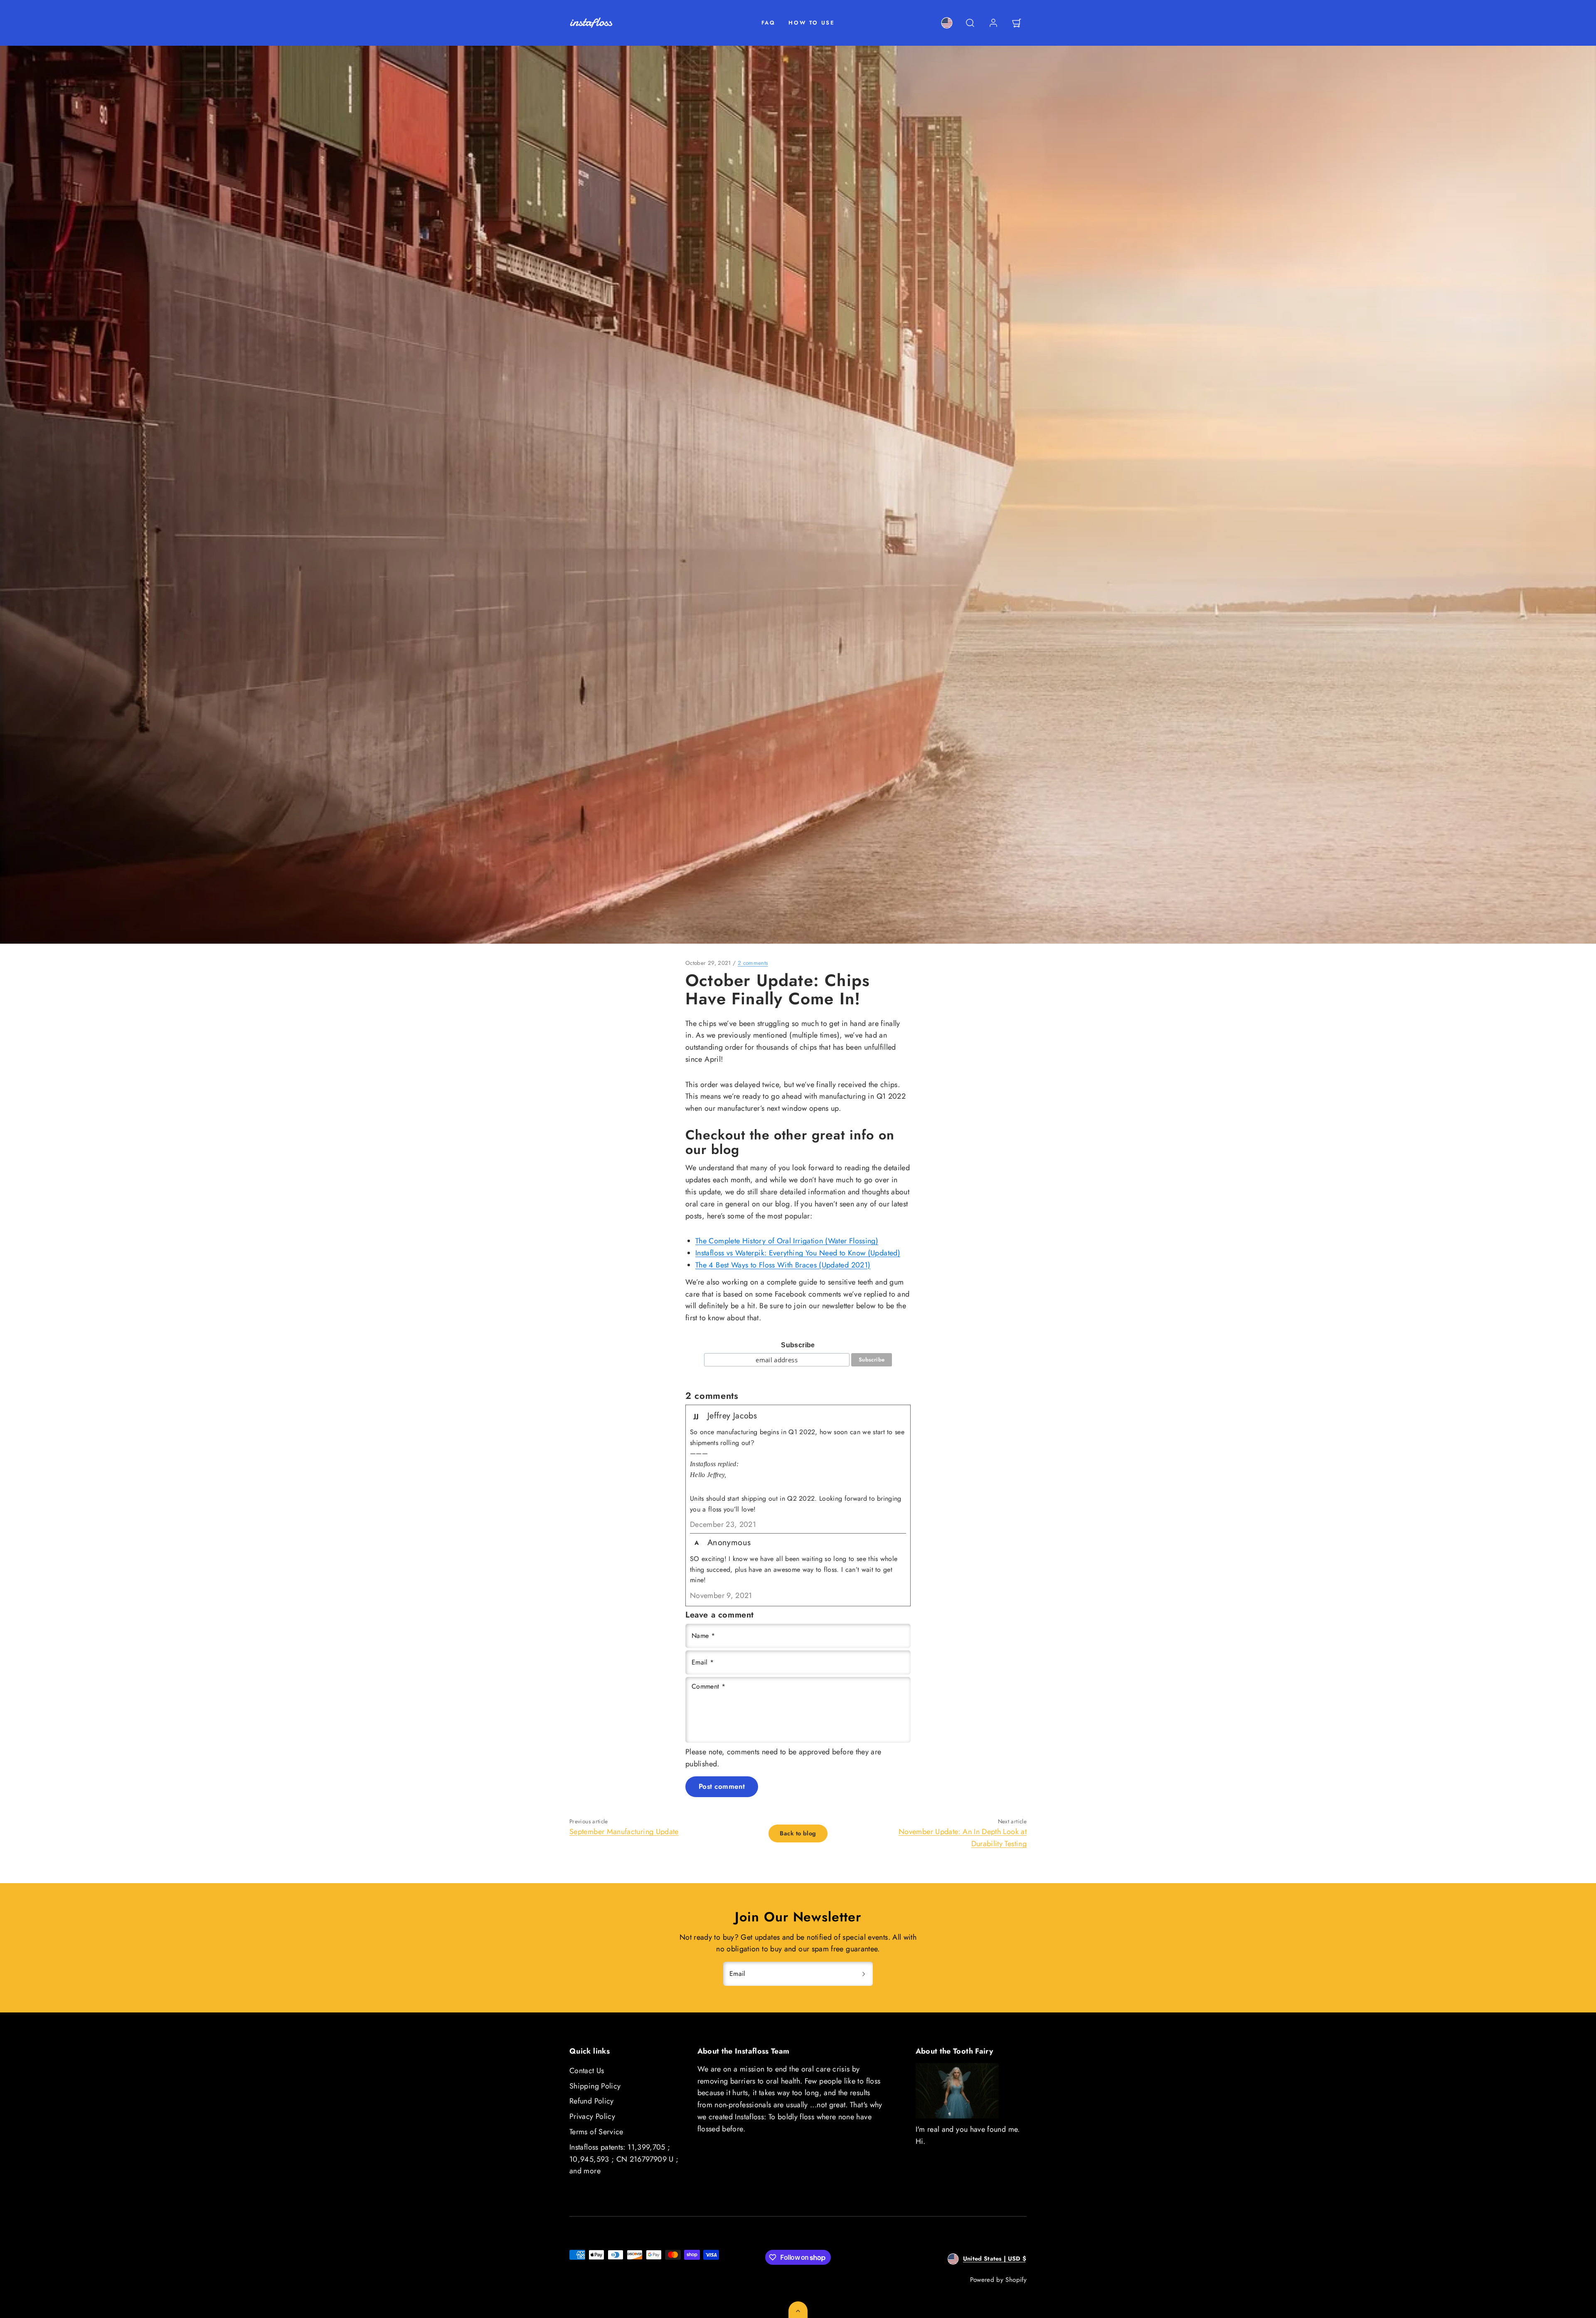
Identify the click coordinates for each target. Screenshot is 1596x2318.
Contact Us (587, 2071)
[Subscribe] (864, 1974)
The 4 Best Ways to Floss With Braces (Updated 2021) (783, 1265)
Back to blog (798, 1833)
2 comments (753, 963)
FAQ (768, 23)
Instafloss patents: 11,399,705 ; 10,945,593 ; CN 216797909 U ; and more (624, 2159)
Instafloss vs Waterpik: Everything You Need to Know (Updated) (798, 1253)
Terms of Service (596, 2132)
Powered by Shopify (998, 2280)
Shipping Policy (595, 2086)
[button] (970, 23)
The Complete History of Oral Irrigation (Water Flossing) (787, 1241)
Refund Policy (592, 2101)
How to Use (812, 23)
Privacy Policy (592, 2116)
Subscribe (798, 1345)
